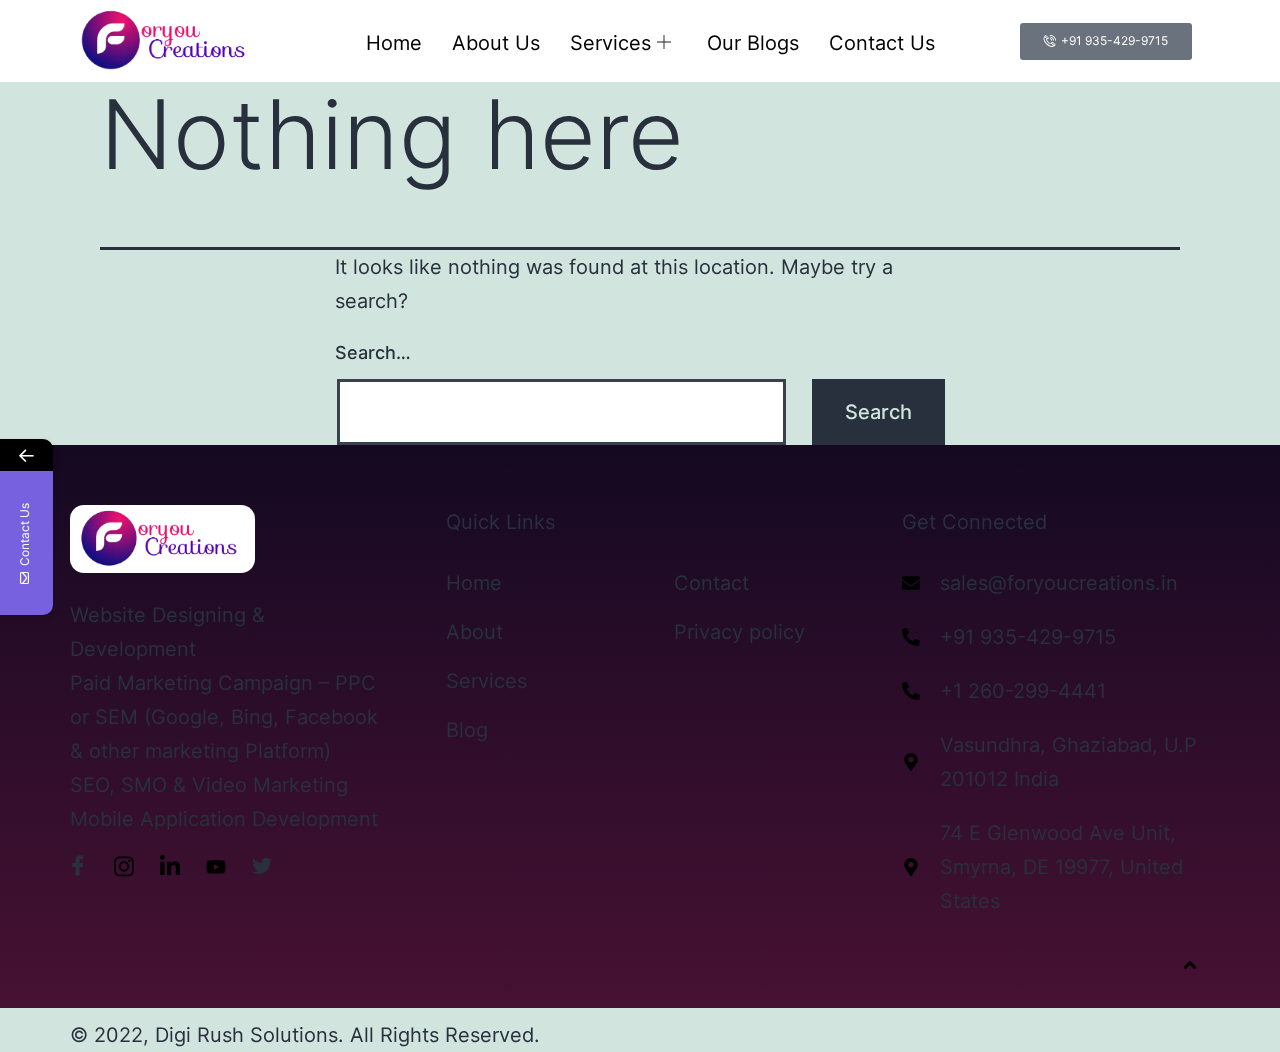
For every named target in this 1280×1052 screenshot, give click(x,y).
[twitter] (262, 866)
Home (394, 43)
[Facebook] (78, 866)
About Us (496, 43)
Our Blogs (753, 43)
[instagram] (124, 866)
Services (610, 43)
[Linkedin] (170, 866)
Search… (373, 352)
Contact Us (882, 43)
